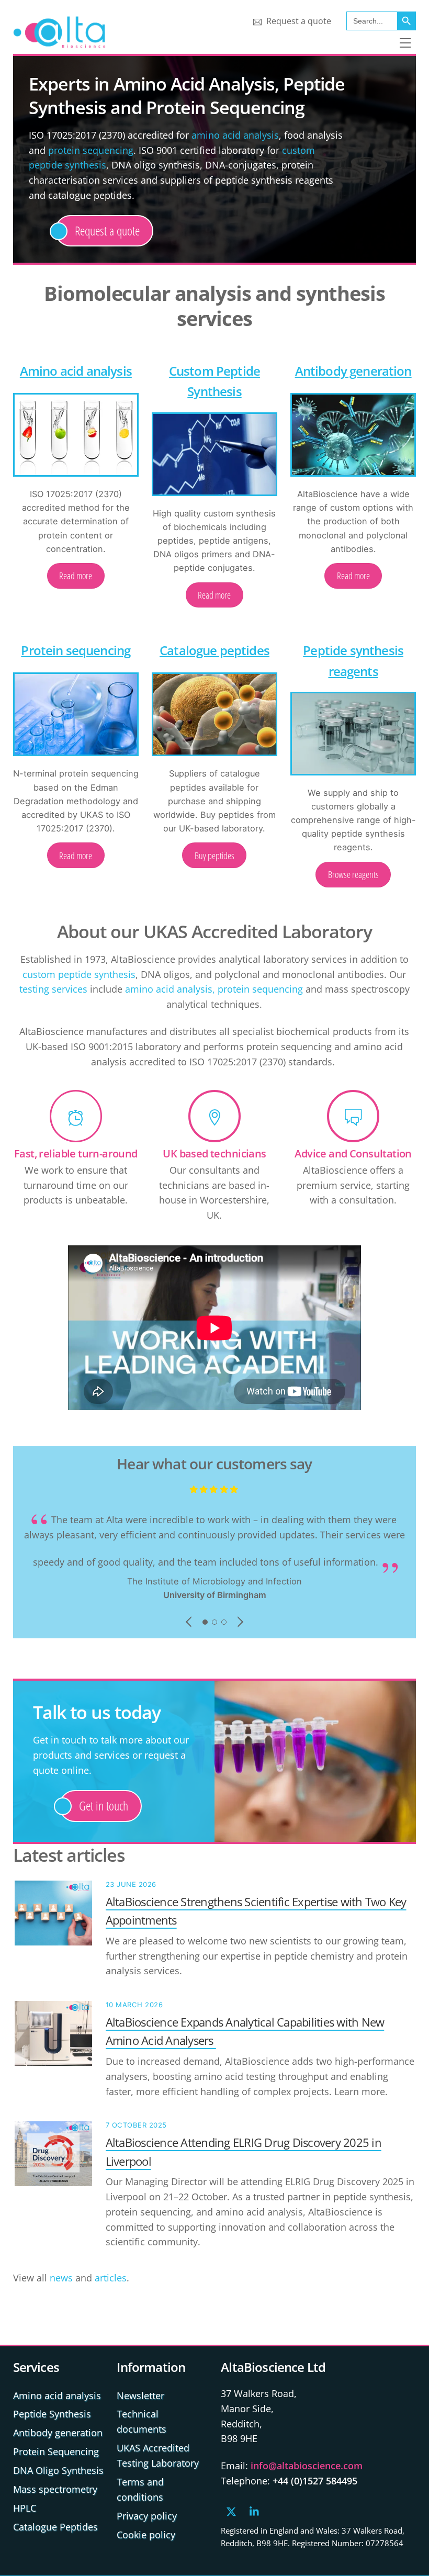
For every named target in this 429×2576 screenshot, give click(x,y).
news (61, 2278)
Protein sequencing (76, 650)
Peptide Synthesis (52, 2414)
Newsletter (140, 2395)
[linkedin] (255, 2510)
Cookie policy (146, 2535)
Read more (76, 576)
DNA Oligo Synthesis (58, 2470)
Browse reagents (353, 874)
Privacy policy (147, 2516)
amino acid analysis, (170, 989)
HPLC (25, 2508)
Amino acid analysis (76, 371)
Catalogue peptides (214, 650)
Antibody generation (353, 371)
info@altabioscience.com (307, 2466)
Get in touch (104, 1806)
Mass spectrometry (55, 2489)
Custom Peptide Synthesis (214, 381)
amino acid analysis (235, 135)
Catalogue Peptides (55, 2527)
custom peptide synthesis (79, 974)
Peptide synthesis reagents (353, 660)
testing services (53, 989)
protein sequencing (91, 150)
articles (111, 2278)
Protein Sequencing (56, 2451)
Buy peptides (214, 856)
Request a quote (298, 21)
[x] (231, 2510)
